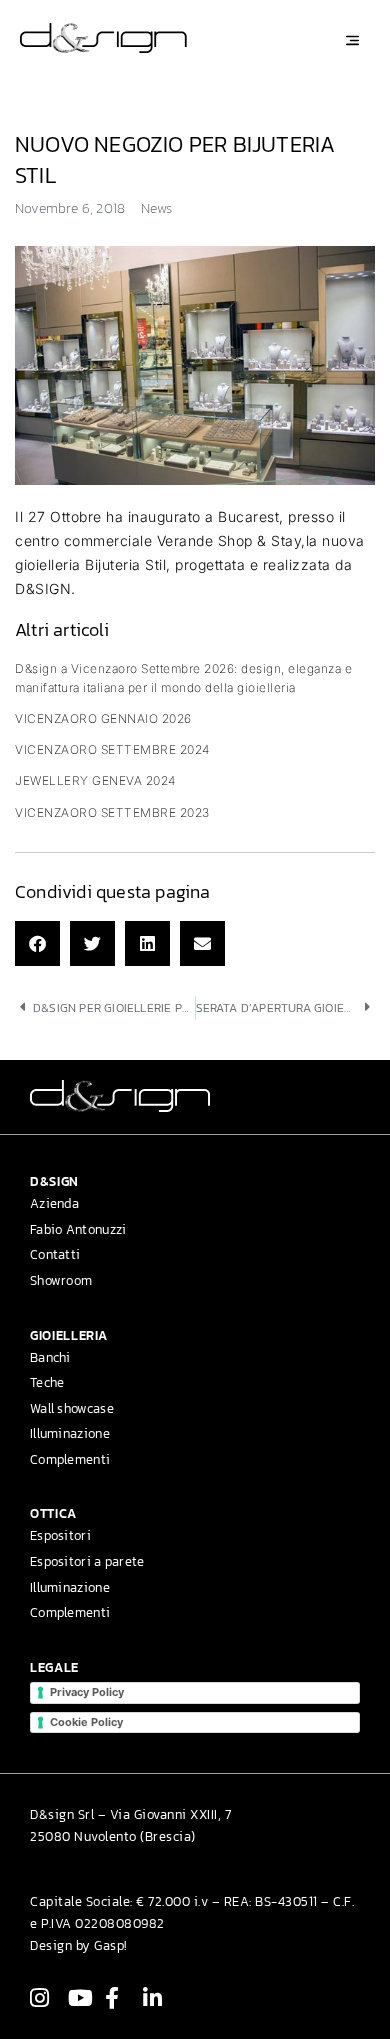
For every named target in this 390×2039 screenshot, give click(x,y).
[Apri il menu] (352, 40)
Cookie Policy (86, 1722)
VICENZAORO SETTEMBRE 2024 (112, 749)
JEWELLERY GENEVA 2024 (95, 780)
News (156, 208)
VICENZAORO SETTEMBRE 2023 (112, 812)
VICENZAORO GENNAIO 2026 (103, 718)
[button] (37, 943)
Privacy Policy (87, 1692)
